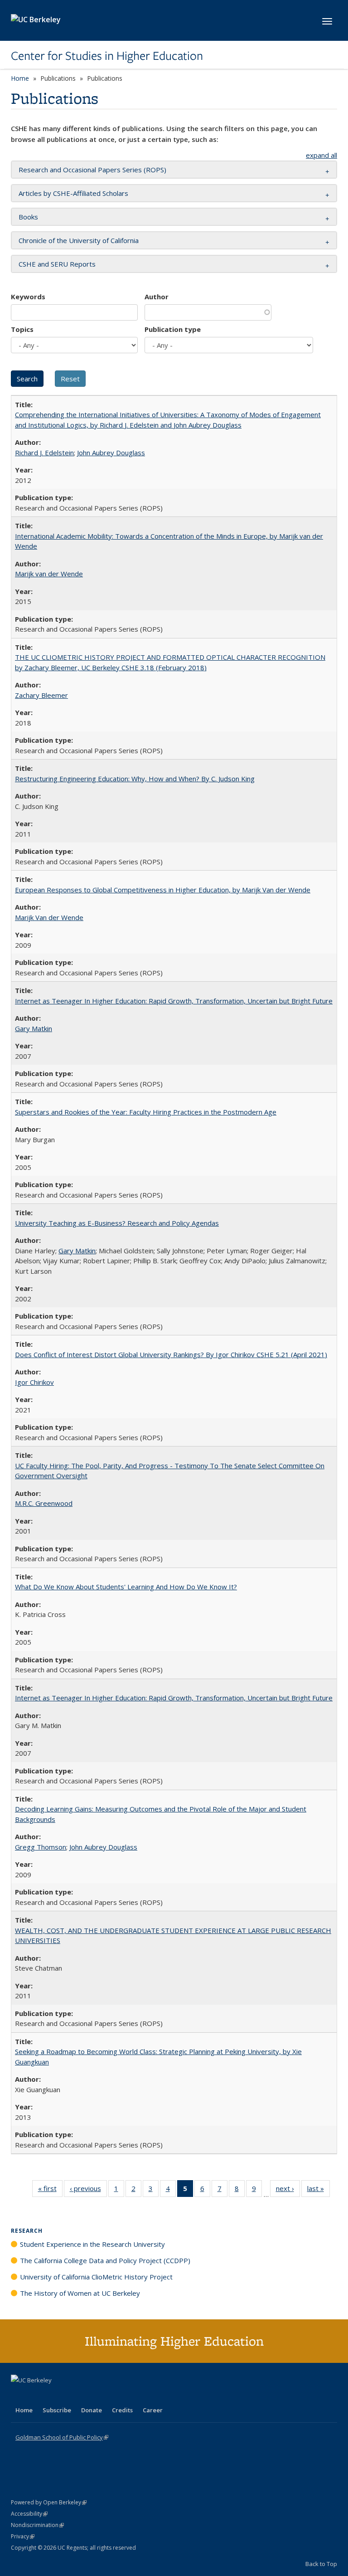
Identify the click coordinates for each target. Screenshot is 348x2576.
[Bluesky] (90, 2396)
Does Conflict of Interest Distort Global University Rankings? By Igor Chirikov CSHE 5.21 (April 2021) (171, 1354)
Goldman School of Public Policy (62, 2437)
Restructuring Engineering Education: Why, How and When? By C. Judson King (135, 779)
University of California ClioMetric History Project (96, 2277)
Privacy (23, 2536)
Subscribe (57, 2410)
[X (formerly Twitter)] (19, 2396)
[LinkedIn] (37, 2396)
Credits (122, 2410)
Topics (22, 329)
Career (153, 2410)
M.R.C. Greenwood (44, 1503)
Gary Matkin (34, 1028)
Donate (92, 2410)
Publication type (173, 329)
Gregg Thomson (41, 1847)
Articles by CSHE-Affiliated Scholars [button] (73, 193)
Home (20, 78)
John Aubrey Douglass (111, 453)
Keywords (28, 297)
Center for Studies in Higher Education (107, 56)
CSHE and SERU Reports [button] (57, 264)
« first (50, 2190)
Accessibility (29, 2514)
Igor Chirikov (34, 1382)
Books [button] (28, 217)
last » (319, 2190)
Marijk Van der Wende (49, 917)
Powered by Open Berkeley (49, 2502)
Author (157, 297)
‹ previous (88, 2190)
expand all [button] (321, 155)
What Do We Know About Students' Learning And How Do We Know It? (126, 1587)
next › (288, 2190)
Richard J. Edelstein (44, 453)
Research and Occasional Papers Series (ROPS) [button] (92, 170)
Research (27, 2231)
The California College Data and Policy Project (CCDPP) (105, 2260)
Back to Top (321, 2564)
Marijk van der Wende (49, 574)
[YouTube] (54, 2396)
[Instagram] (72, 2396)
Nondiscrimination (37, 2525)
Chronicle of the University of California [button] (79, 240)
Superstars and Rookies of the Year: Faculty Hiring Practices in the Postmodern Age (146, 1112)
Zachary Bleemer (41, 695)
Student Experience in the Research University (92, 2244)
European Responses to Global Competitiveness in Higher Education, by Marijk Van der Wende (163, 890)
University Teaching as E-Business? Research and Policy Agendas (117, 1223)
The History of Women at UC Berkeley (80, 2293)
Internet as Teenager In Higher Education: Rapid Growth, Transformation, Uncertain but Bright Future (174, 1001)
